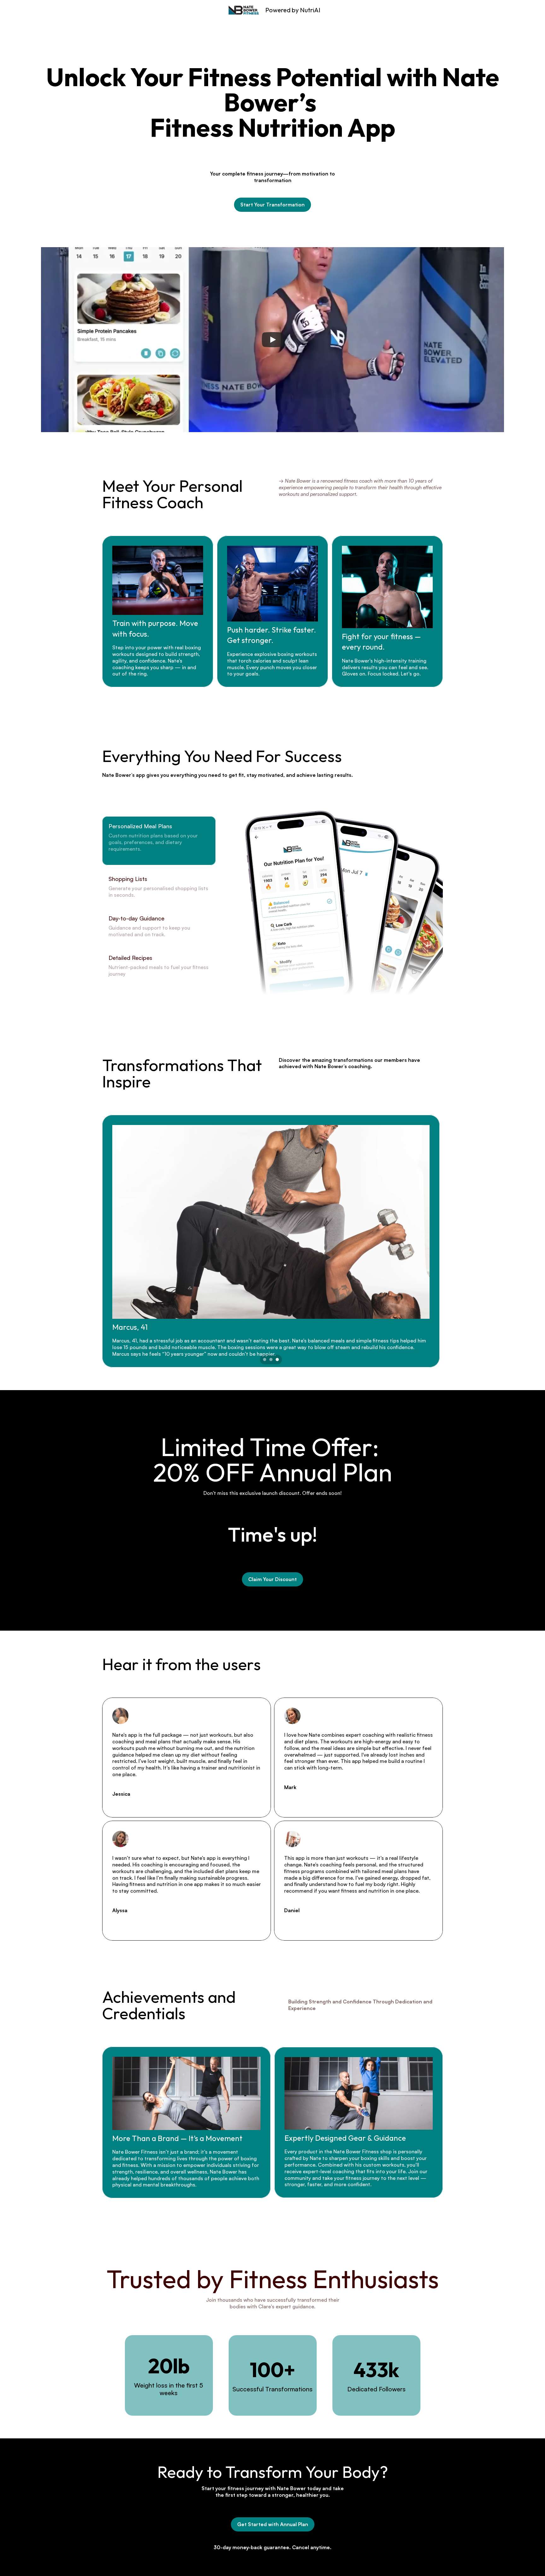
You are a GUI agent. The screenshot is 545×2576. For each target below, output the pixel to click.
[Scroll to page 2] (271, 1359)
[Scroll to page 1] (264, 1359)
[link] (272, 205)
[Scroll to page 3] (278, 1359)
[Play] (272, 340)
